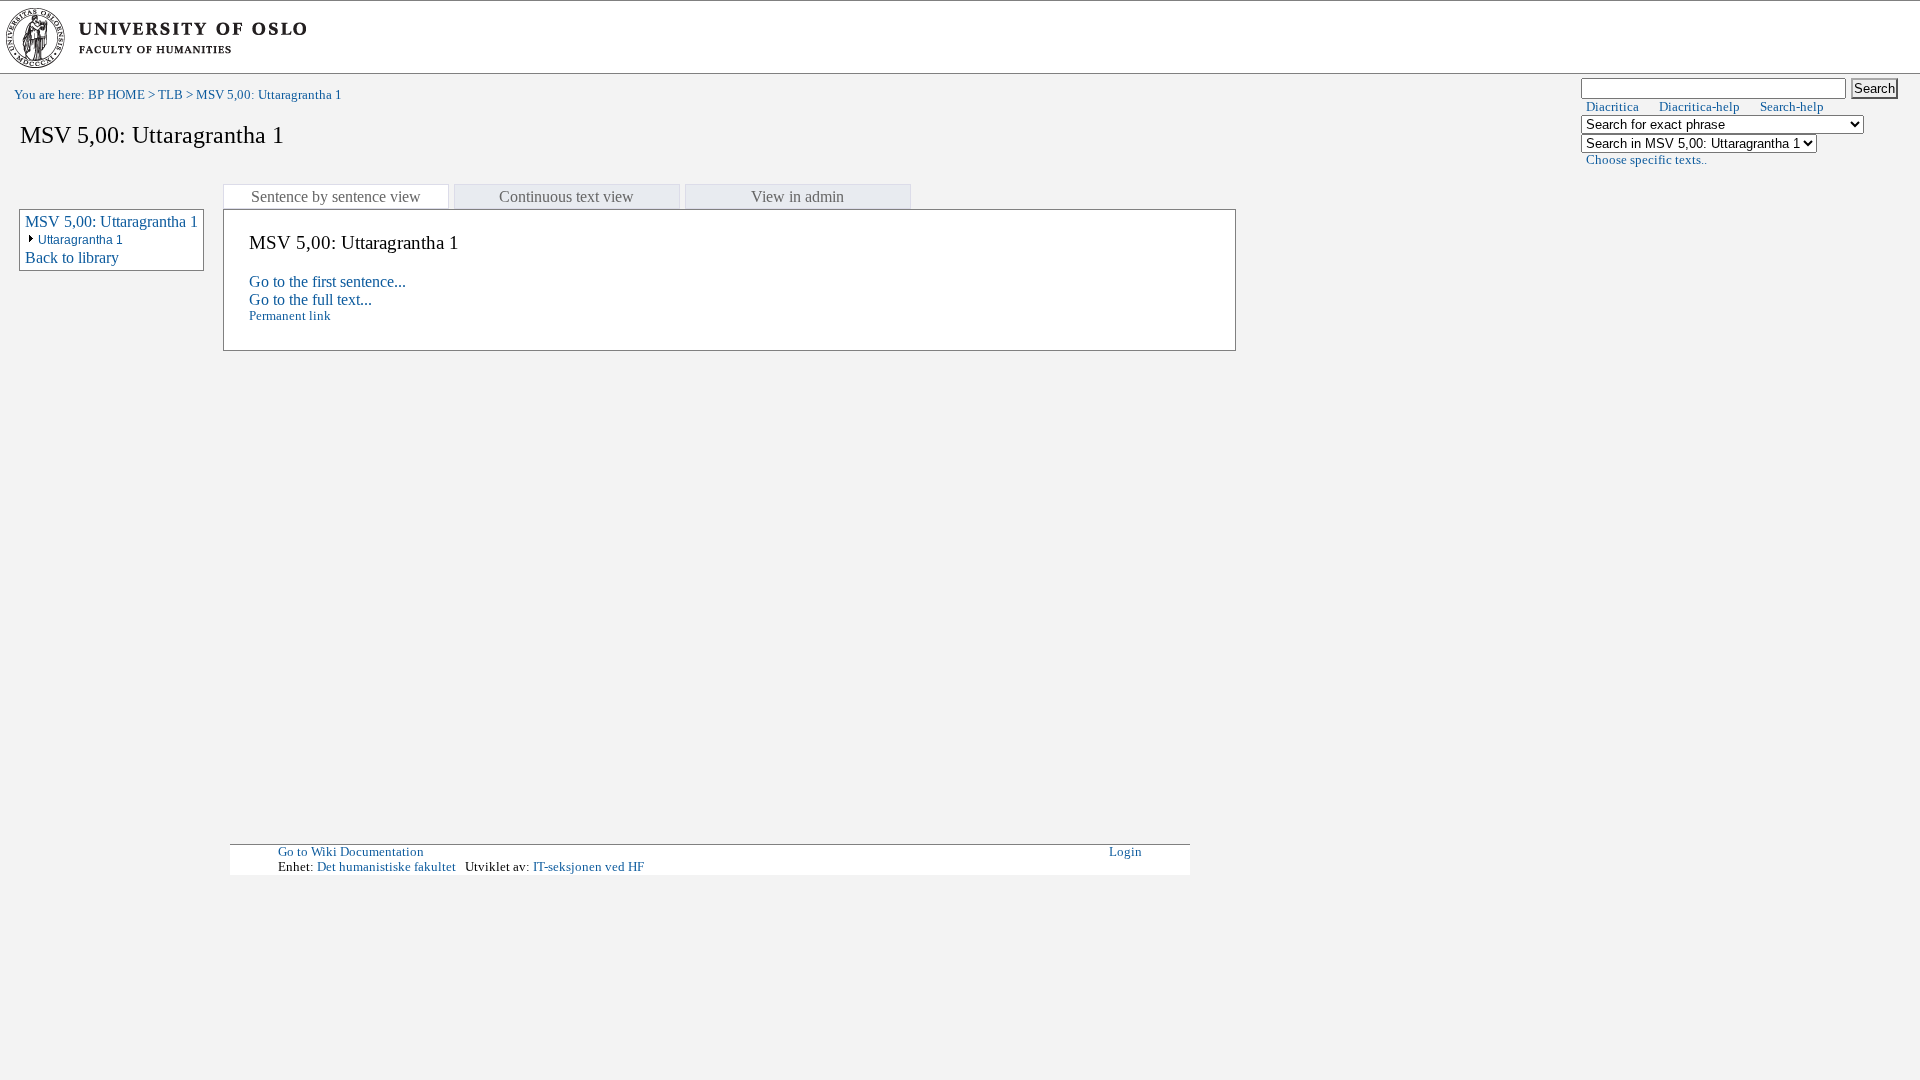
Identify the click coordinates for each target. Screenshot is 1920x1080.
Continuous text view (566, 196)
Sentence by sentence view (336, 196)
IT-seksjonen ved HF (588, 867)
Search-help (1792, 107)
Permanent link (290, 316)
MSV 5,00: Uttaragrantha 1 (111, 221)
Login (1125, 852)
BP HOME (116, 95)
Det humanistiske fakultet (386, 867)
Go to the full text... (310, 299)
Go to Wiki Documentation (351, 852)
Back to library (72, 257)
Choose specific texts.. (1646, 160)
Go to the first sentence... (327, 281)
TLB (170, 95)
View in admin (797, 196)
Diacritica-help (1699, 107)
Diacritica (1612, 107)
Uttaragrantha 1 (80, 240)
